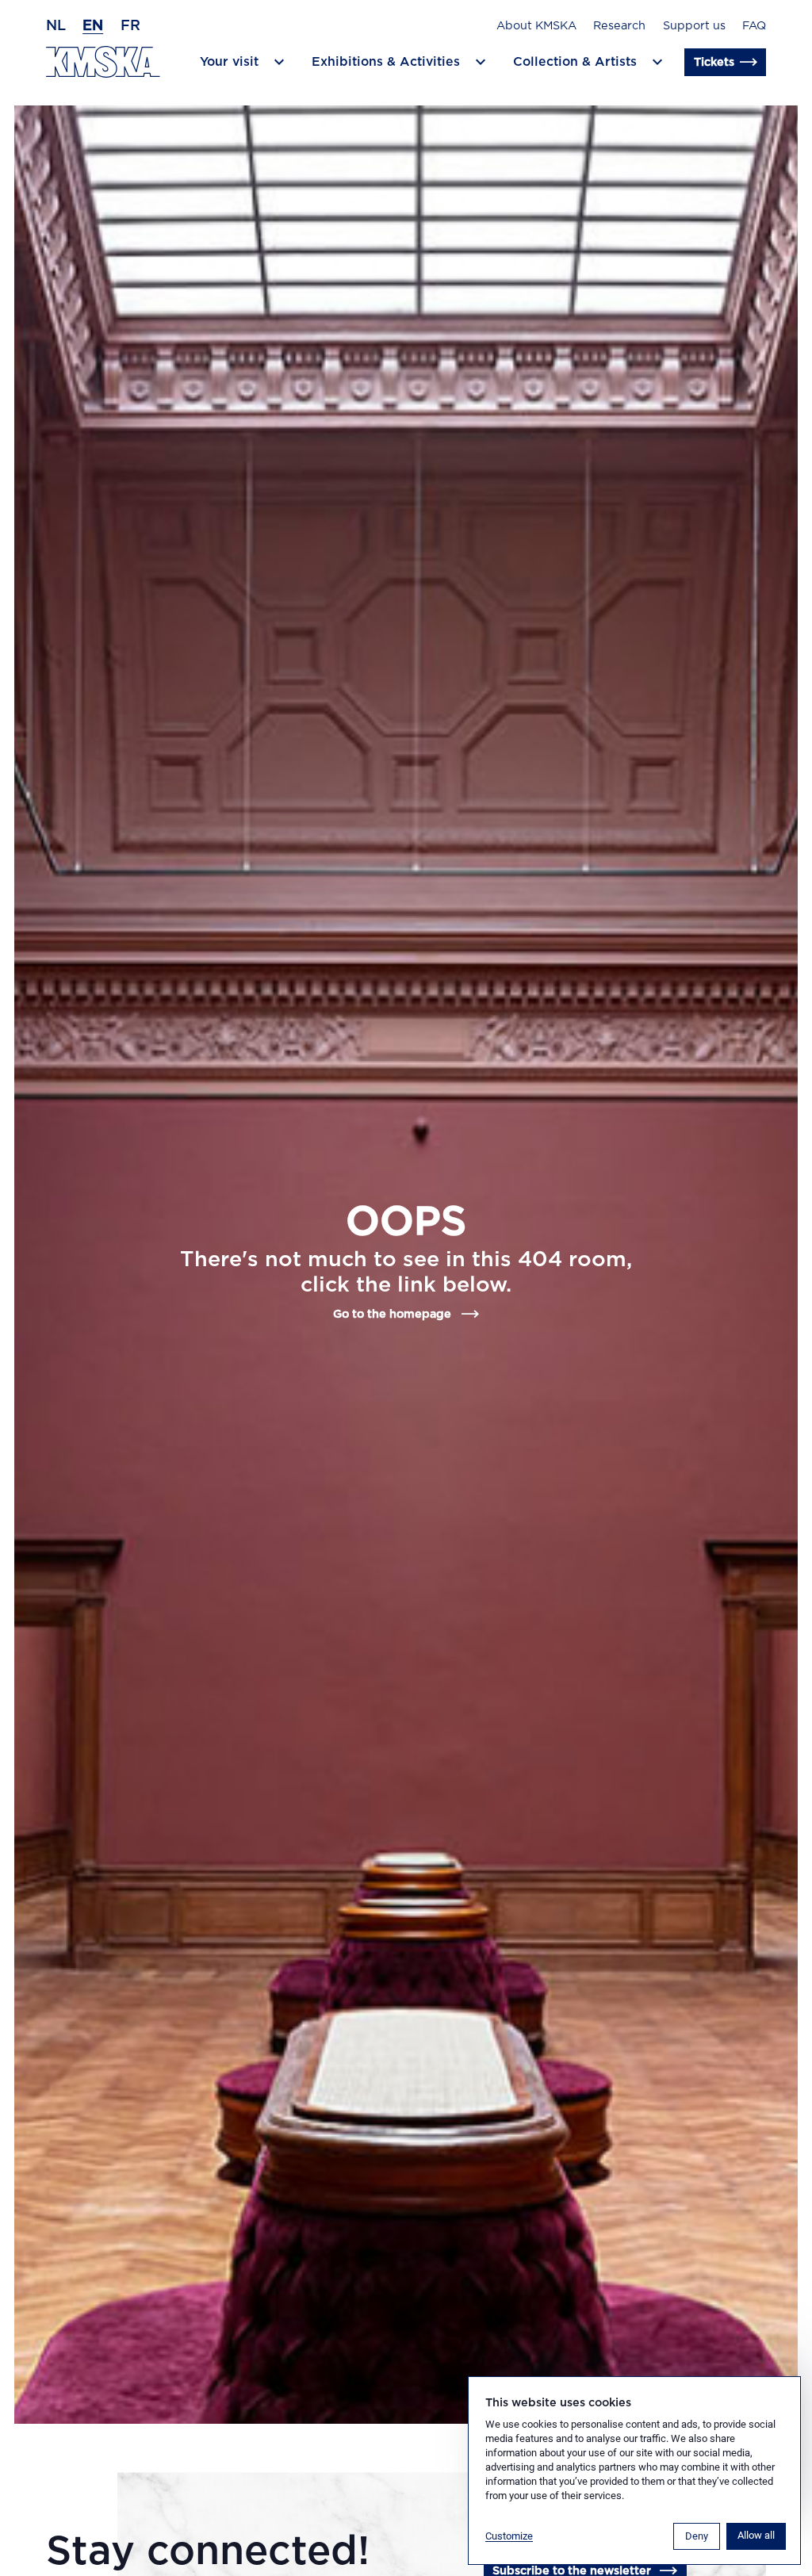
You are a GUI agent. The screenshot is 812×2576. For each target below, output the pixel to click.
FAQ (754, 26)
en (93, 26)
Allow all (756, 2535)
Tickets (714, 62)
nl (56, 26)
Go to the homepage (392, 1314)
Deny (697, 2536)
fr (130, 26)
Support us (694, 26)
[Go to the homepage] (103, 62)
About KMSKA (536, 26)
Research (619, 26)
